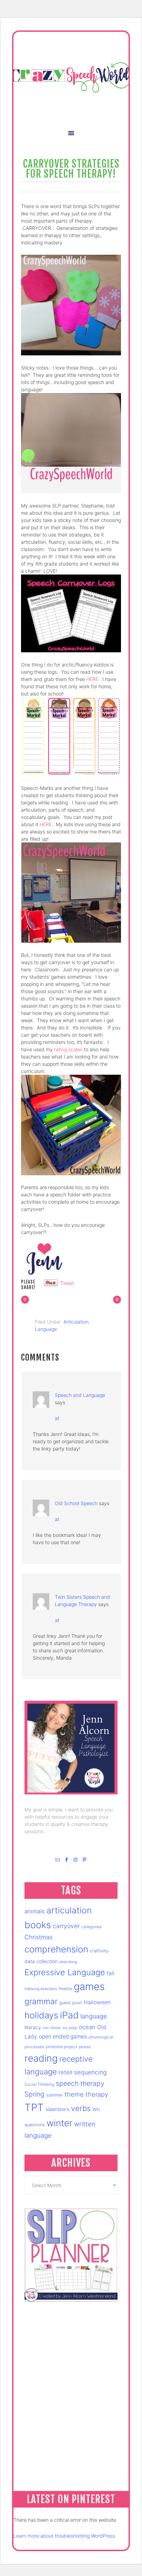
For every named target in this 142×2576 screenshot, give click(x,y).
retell (65, 2072)
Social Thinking (39, 2084)
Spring (34, 2094)
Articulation (76, 1322)
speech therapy (80, 2083)
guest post (71, 2003)
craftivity (99, 1951)
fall (111, 1973)
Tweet (67, 1283)
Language (46, 1329)
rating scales (68, 1049)
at (57, 1418)
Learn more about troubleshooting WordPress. (65, 2536)
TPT (34, 2107)
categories (92, 1927)
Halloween (97, 2002)
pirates (85, 2047)
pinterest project (62, 2047)
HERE (92, 679)
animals (35, 1911)
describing (68, 1962)
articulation (69, 1910)
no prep (70, 2028)
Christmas (39, 1937)
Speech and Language (80, 1395)
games (89, 1986)
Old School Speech (76, 1503)
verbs (81, 2108)
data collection (41, 1961)
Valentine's (57, 2109)
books (38, 1925)
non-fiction (52, 2028)
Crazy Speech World (71, 77)
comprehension (56, 1949)
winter (59, 2123)
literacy (33, 2027)
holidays (41, 2015)
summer (54, 2095)
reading (41, 2058)
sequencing (90, 2072)
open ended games (63, 2037)
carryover (66, 1926)
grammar (41, 2001)
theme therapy (86, 2094)
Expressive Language (65, 1972)
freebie (65, 1989)
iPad (69, 2015)
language (94, 2016)
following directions (41, 1989)
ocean (87, 2027)
